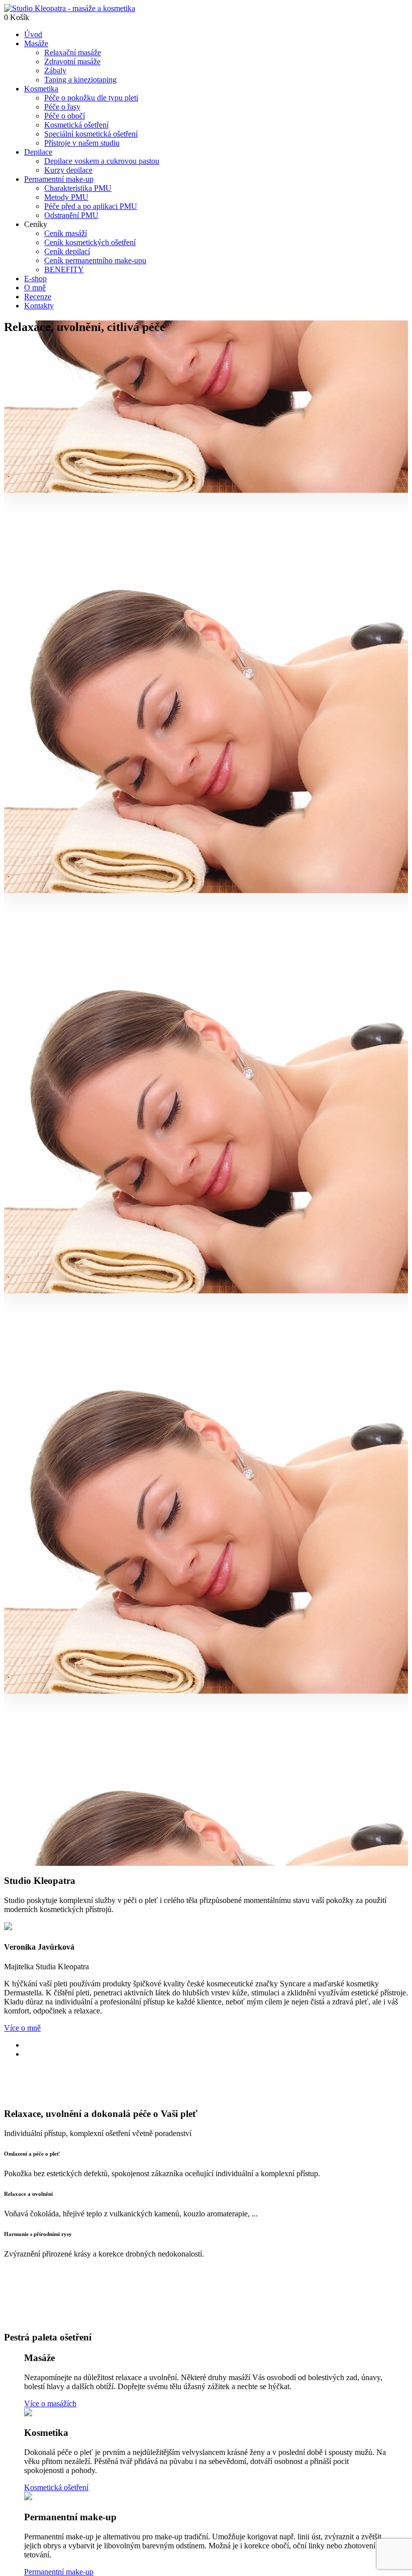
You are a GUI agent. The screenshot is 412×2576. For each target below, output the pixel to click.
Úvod (33, 34)
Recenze (38, 297)
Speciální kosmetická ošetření (91, 134)
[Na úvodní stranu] (70, 8)
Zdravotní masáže (72, 62)
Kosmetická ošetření (76, 125)
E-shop (35, 278)
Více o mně (22, 2028)
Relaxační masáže (73, 52)
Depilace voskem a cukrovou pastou (102, 161)
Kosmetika (41, 89)
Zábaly (55, 71)
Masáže (36, 43)
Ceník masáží (66, 233)
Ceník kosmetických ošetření (90, 242)
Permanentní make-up (59, 2572)
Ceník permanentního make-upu (95, 260)
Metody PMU (66, 197)
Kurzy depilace (68, 170)
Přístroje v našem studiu (82, 143)
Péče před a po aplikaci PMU (91, 206)
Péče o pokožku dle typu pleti (91, 98)
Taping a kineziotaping (80, 80)
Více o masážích (50, 2403)
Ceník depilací (67, 251)
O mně (35, 288)
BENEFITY (64, 269)
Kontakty (39, 306)
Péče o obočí (65, 116)
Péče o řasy (62, 107)
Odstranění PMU (71, 215)
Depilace (38, 152)
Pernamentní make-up (59, 179)
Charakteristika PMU (78, 188)
